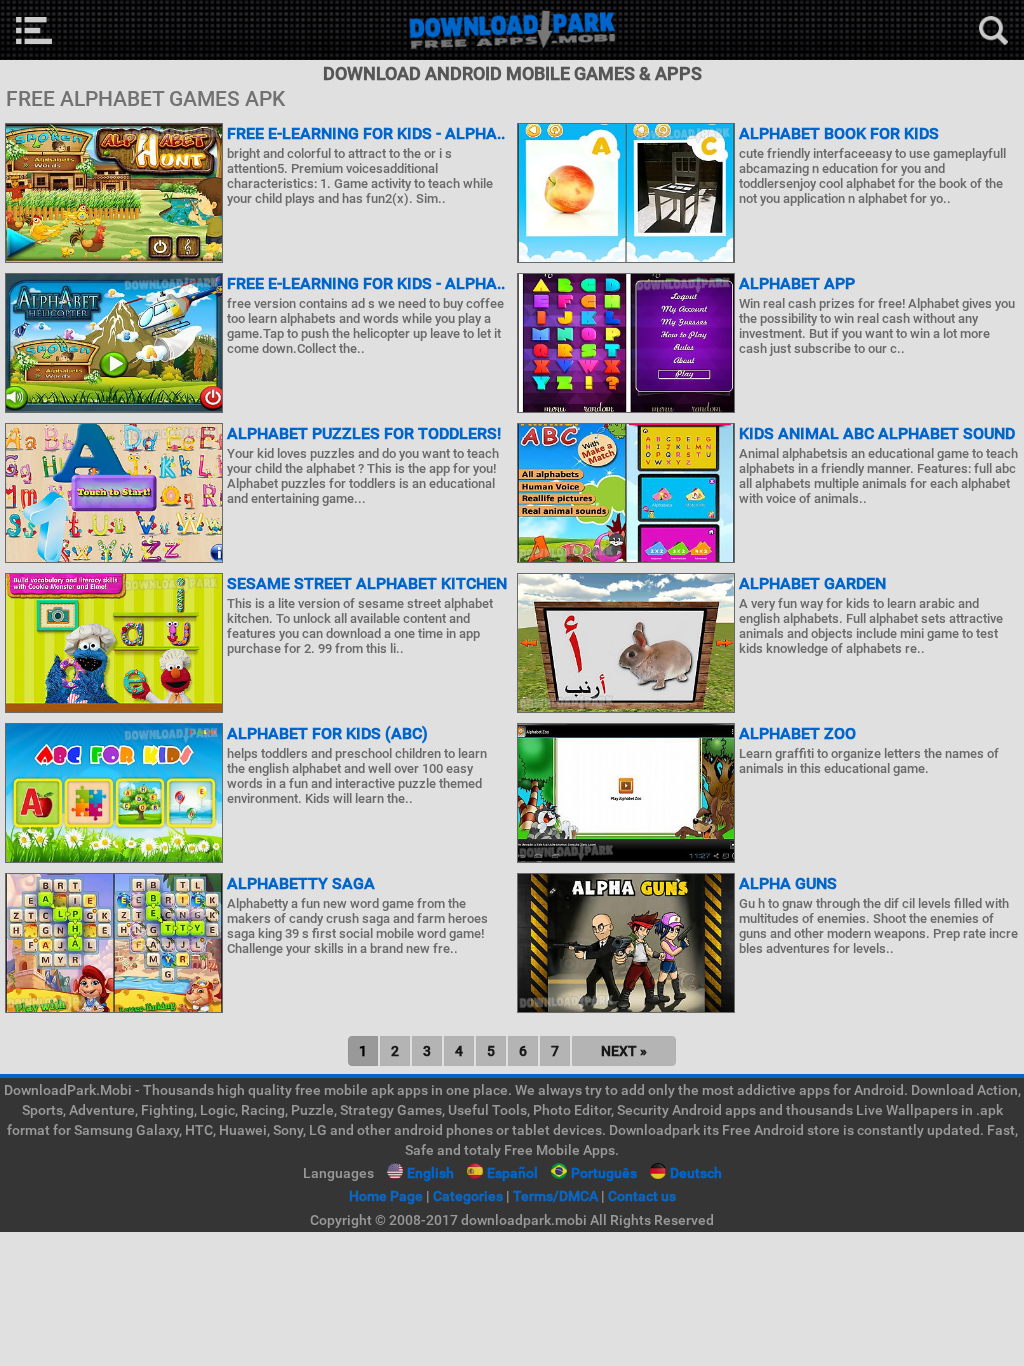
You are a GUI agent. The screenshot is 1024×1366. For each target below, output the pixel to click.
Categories (468, 1196)
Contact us (642, 1196)
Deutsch (696, 1173)
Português (604, 1173)
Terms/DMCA (555, 1196)
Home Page (386, 1196)
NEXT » (624, 1051)
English (430, 1173)
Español (512, 1173)
